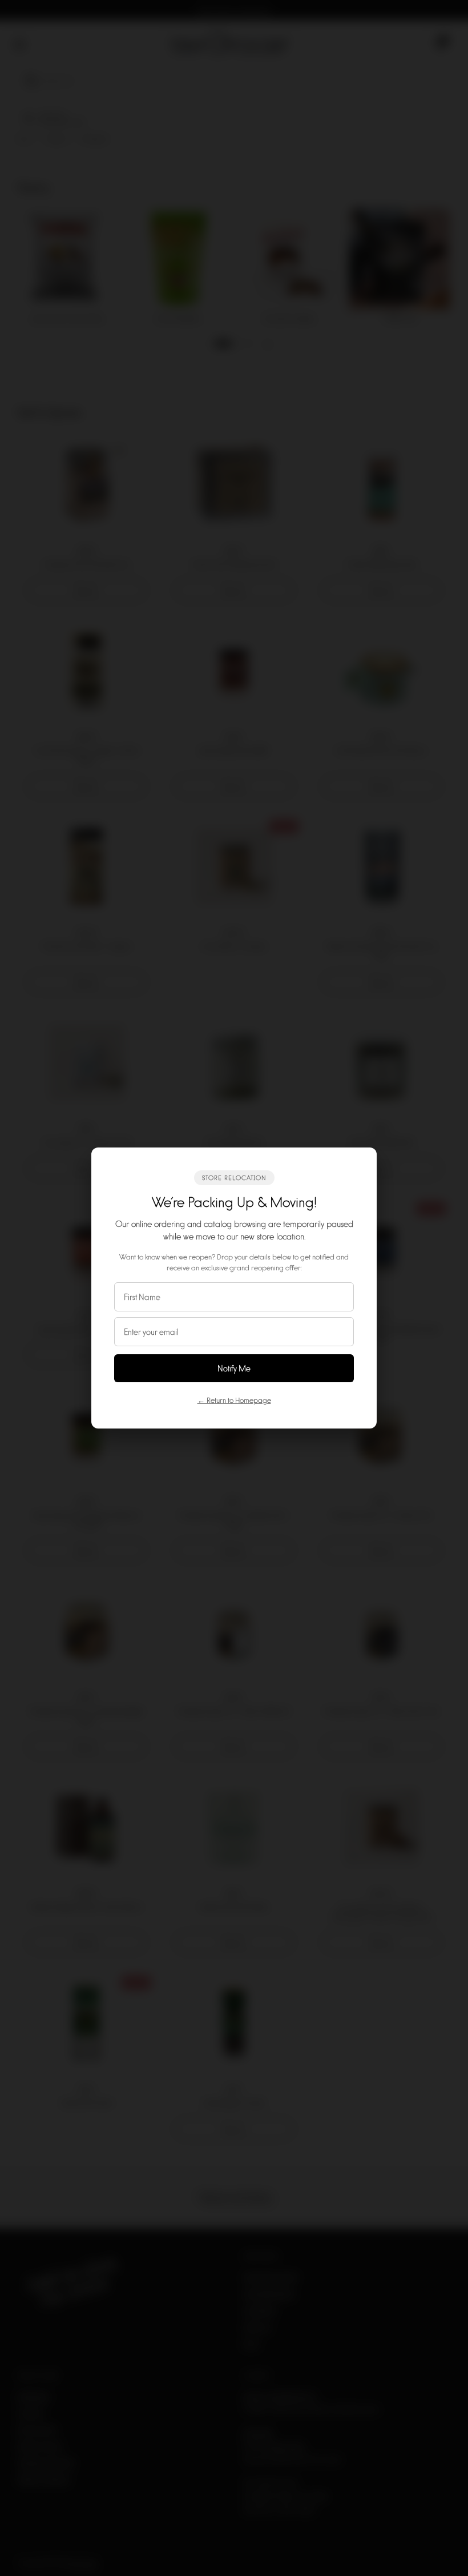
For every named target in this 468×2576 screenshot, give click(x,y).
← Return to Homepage (234, 1400)
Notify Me (234, 1368)
